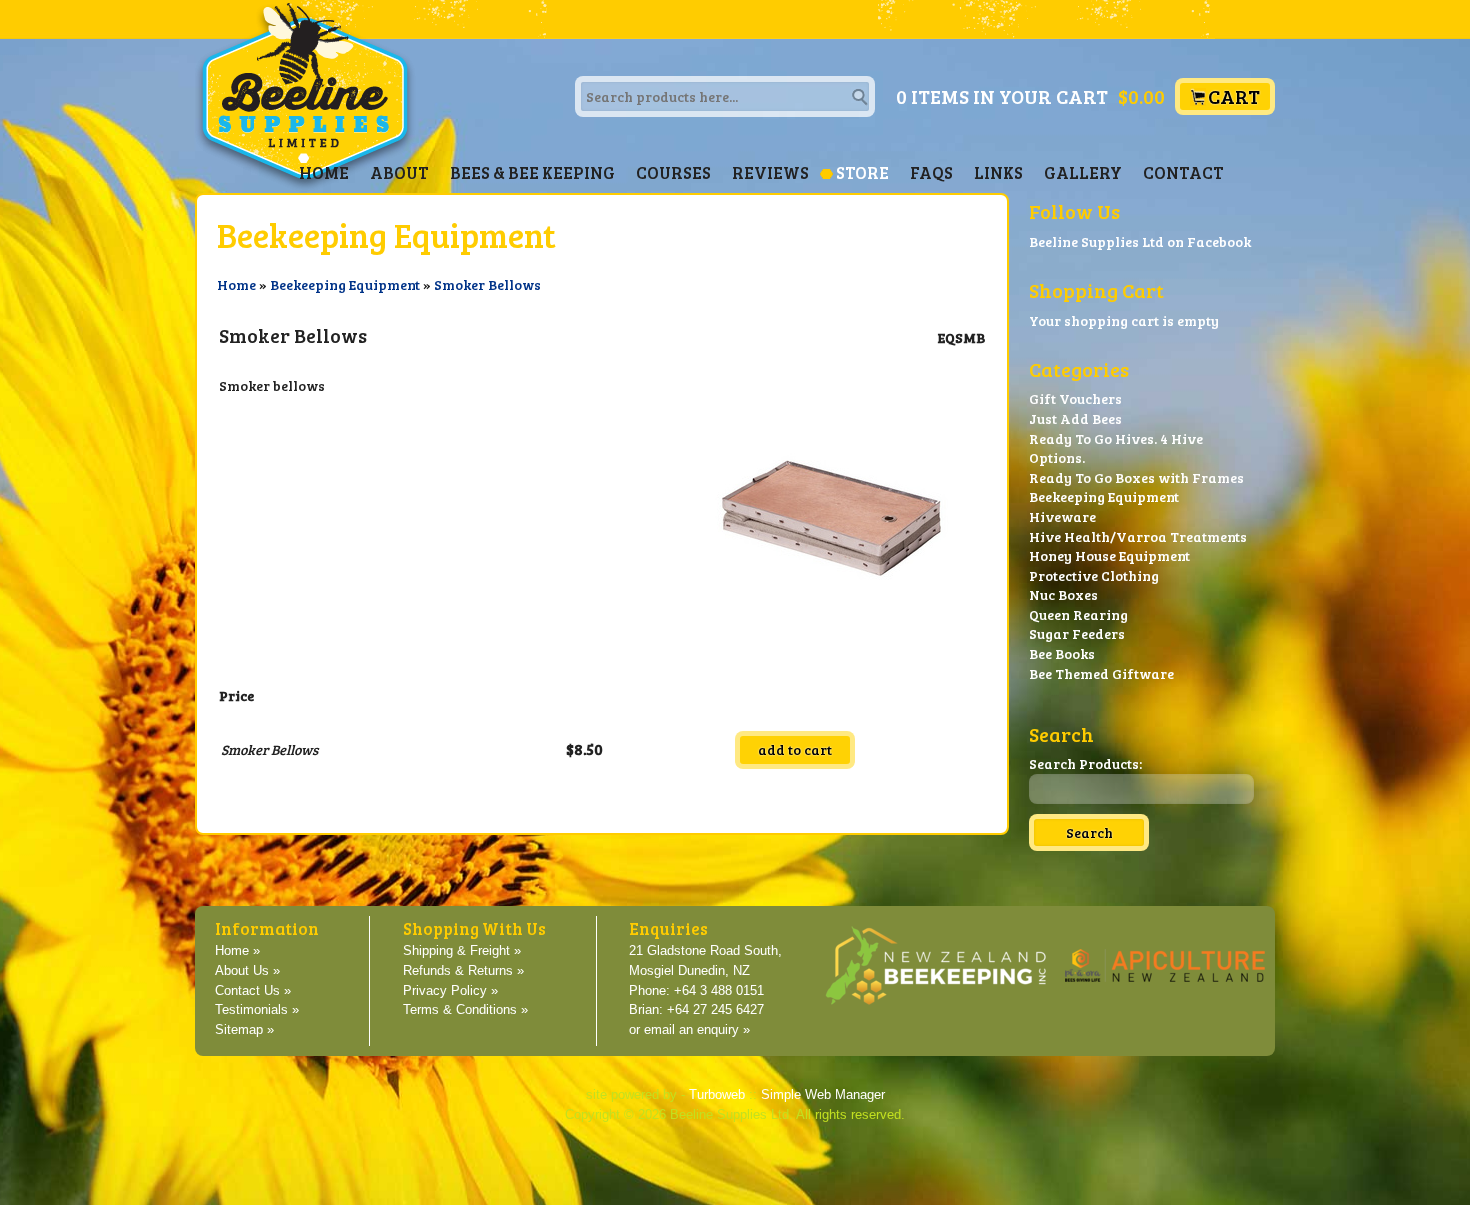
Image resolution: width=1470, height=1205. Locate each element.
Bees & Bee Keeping (532, 172)
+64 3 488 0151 (719, 991)
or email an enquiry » (689, 1030)
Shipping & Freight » (462, 951)
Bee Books (1062, 653)
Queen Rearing (1078, 614)
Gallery (1083, 172)
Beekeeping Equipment (345, 284)
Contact (1183, 172)
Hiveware (1062, 516)
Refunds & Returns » (463, 971)
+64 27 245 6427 (715, 1010)
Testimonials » (257, 1010)
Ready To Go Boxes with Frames (1136, 477)
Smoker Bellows (487, 284)
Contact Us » (253, 991)
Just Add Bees (1075, 418)
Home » (237, 951)
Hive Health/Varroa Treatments (1138, 536)
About (399, 172)
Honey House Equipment (1109, 555)
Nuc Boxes (1063, 594)
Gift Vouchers (1075, 398)
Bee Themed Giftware (1101, 673)
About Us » (247, 971)
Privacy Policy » (450, 991)
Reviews (770, 172)
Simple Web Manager (823, 1095)
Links (998, 172)
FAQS (931, 172)
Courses (673, 172)
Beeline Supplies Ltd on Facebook (1140, 241)
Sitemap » (244, 1030)
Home (324, 172)
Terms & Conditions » (465, 1010)
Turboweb (717, 1095)
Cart (1234, 96)
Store (862, 172)
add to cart (795, 749)
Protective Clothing (1094, 575)
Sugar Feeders (1077, 633)
